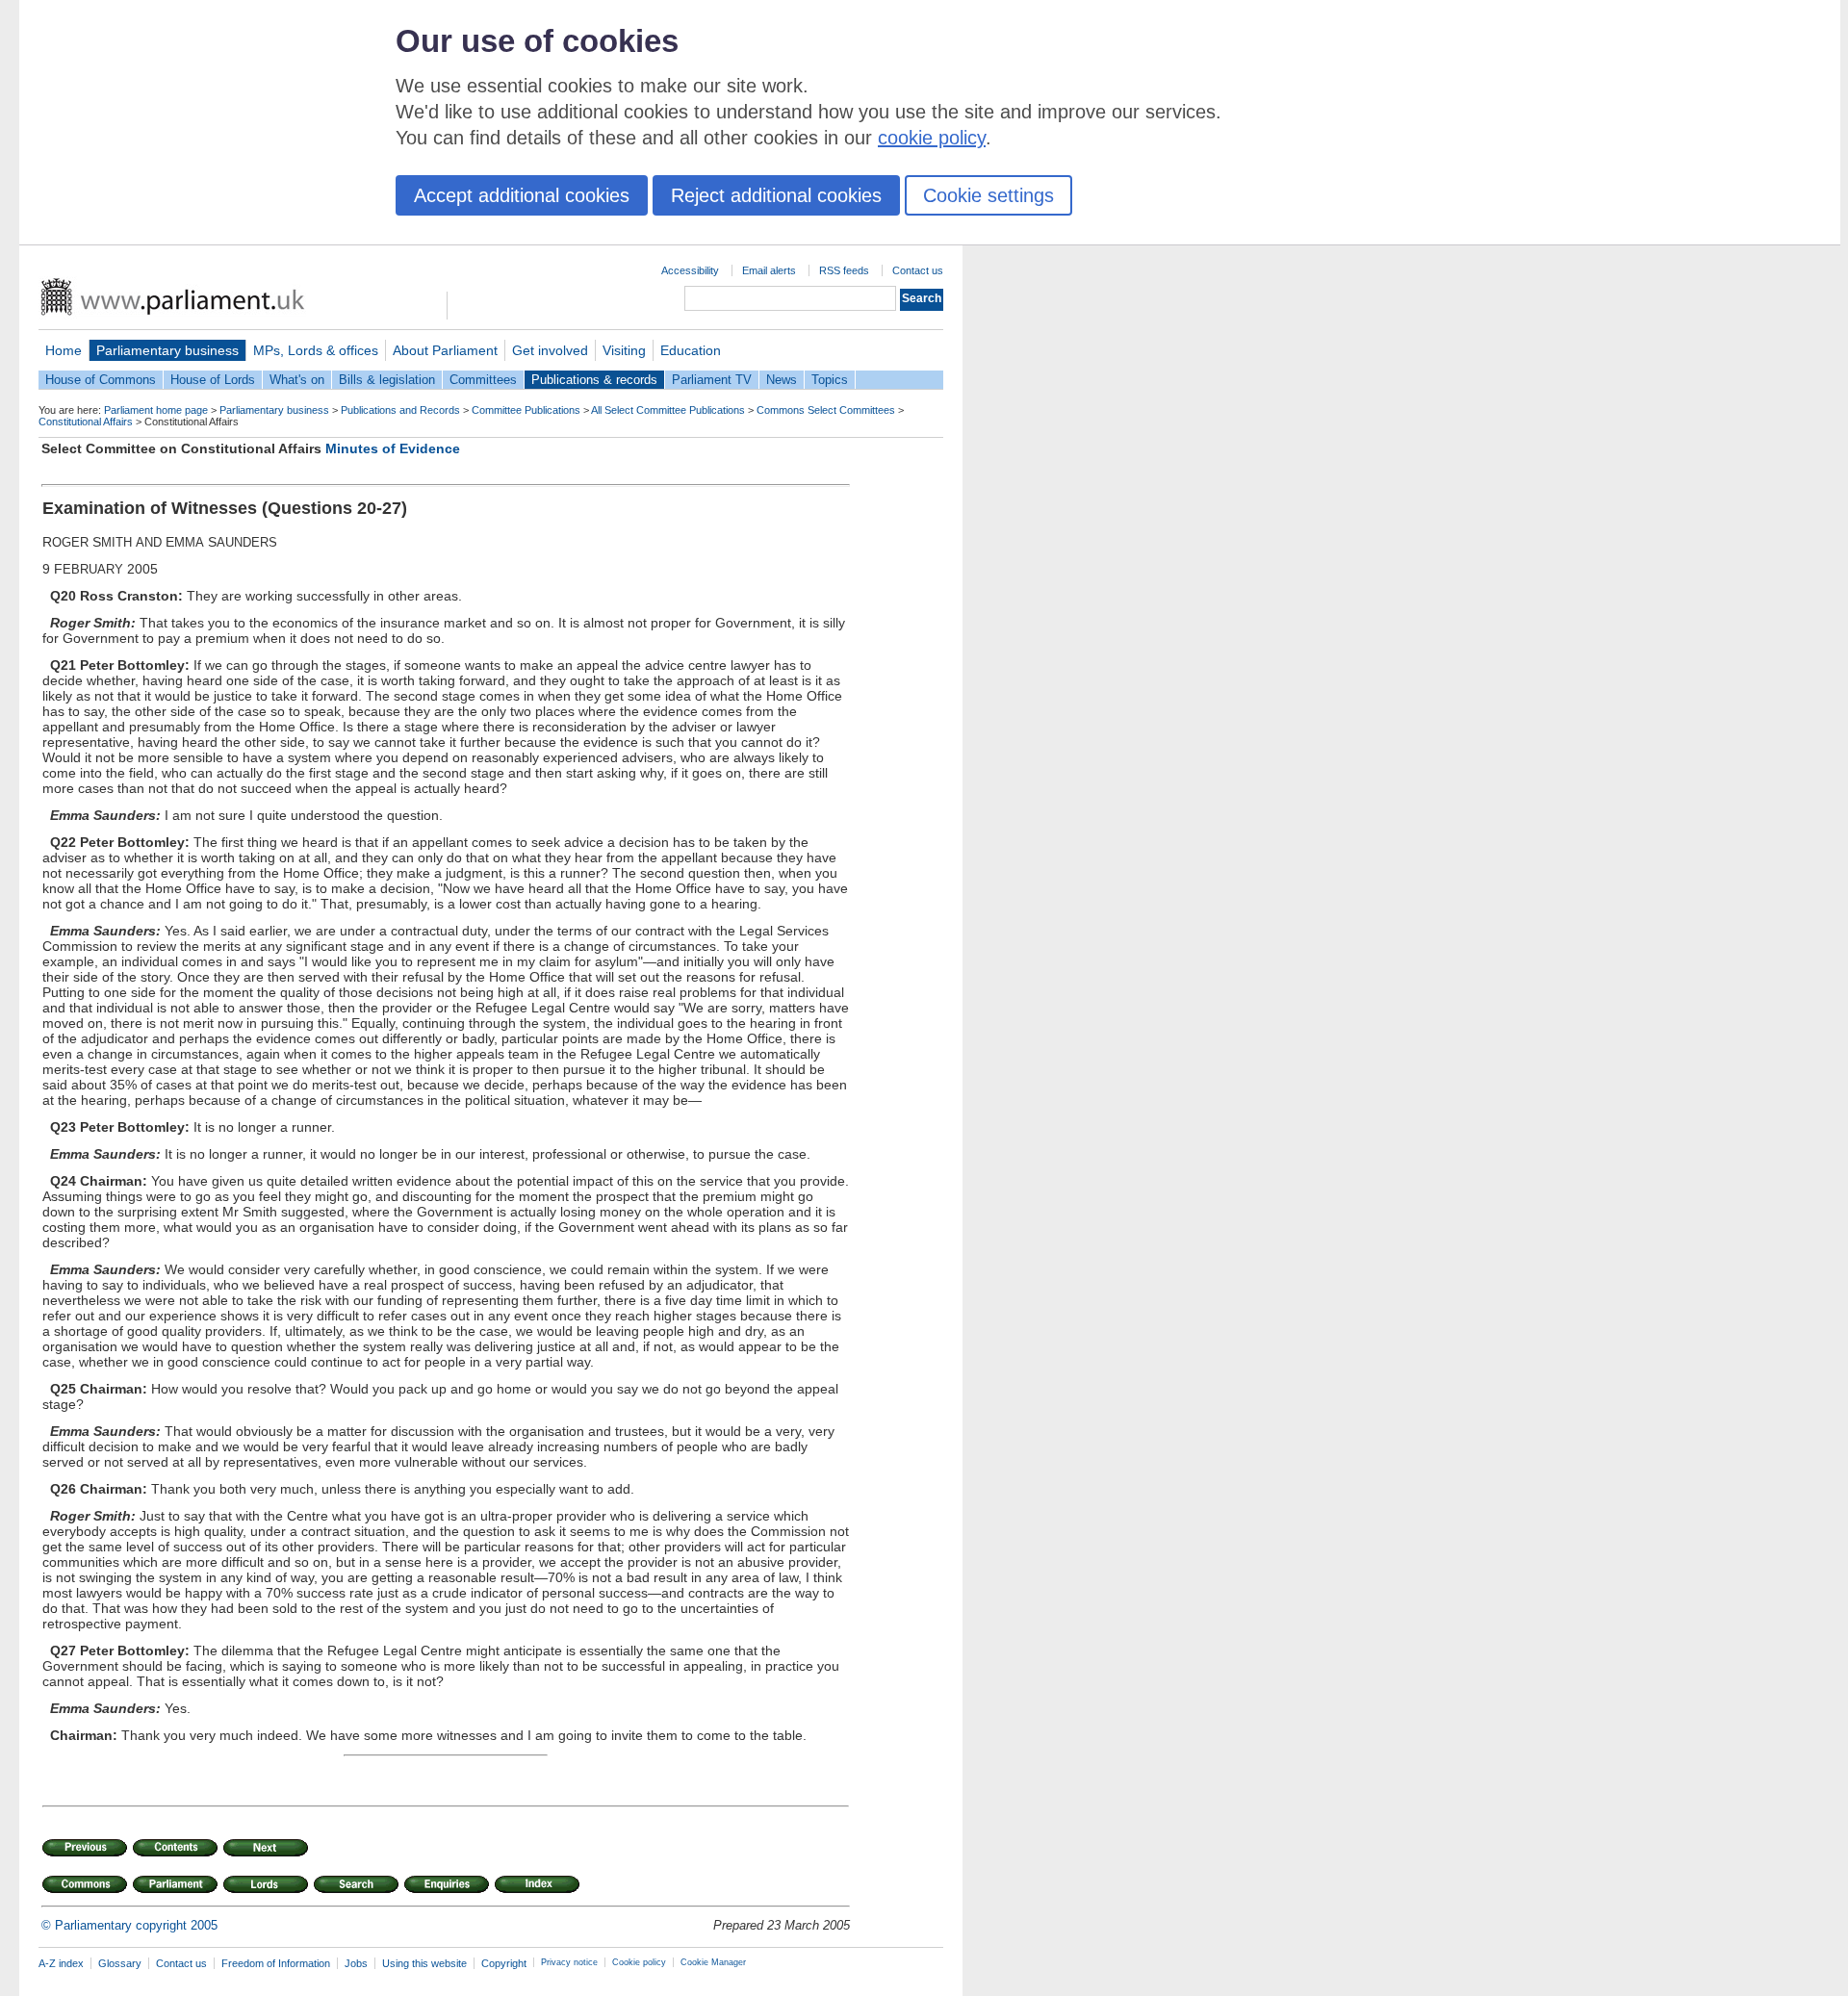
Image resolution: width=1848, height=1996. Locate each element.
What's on (297, 380)
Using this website (424, 1963)
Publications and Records (400, 410)
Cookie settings (988, 195)
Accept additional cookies (522, 195)
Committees (483, 380)
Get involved (550, 350)
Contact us (918, 270)
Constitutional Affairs (86, 422)
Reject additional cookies (776, 195)
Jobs (356, 1963)
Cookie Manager (713, 1962)
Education (691, 350)
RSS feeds (844, 270)
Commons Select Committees (826, 410)
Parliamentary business (167, 350)
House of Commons (101, 380)
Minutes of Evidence (393, 448)
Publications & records (594, 380)
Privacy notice (569, 1962)
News (782, 380)
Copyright (504, 1963)
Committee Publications (526, 410)
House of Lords (213, 380)
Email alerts (769, 270)
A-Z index (61, 1963)
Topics (830, 380)
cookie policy (932, 138)
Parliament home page (156, 410)
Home (64, 350)
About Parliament (445, 350)
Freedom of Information (276, 1963)
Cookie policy (639, 1962)
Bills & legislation (387, 380)
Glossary (120, 1963)
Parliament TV (712, 380)
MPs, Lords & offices (316, 350)
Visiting (624, 350)
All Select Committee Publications (668, 410)
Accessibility (690, 270)
